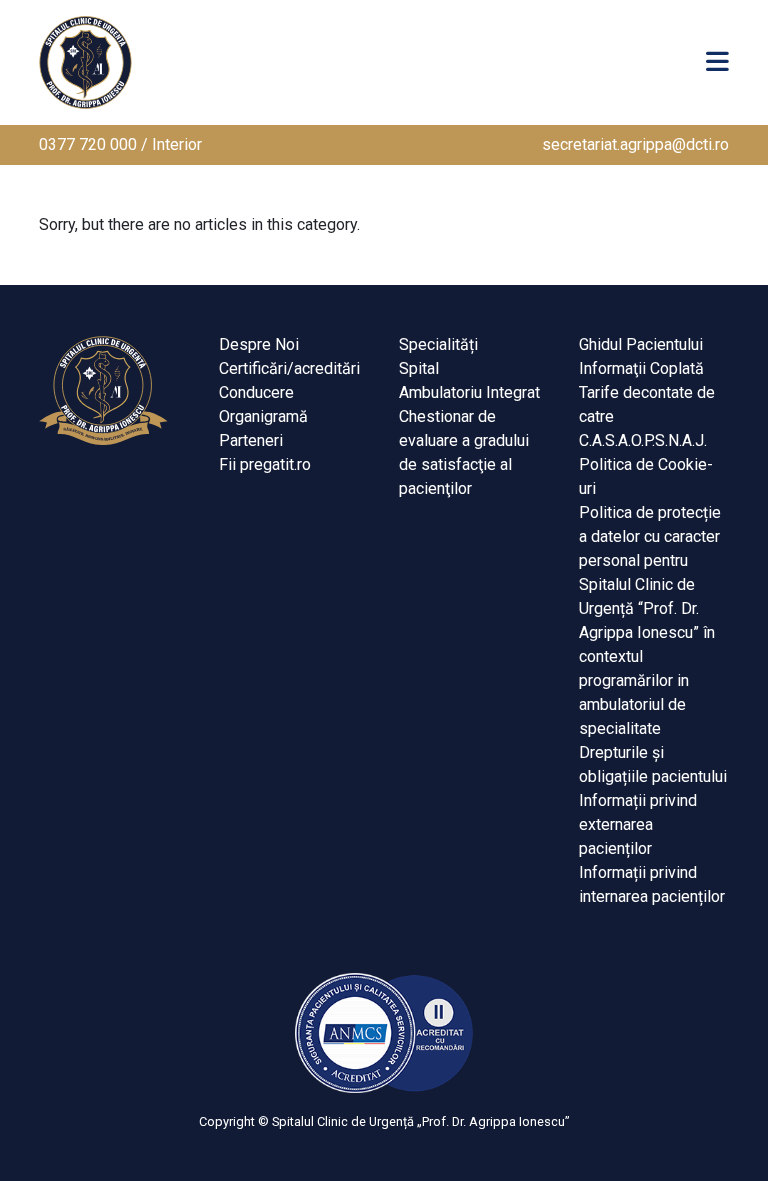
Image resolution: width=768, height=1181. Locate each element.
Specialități (438, 344)
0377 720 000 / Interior (120, 144)
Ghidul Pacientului (641, 344)
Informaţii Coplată (641, 368)
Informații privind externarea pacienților (638, 824)
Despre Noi (259, 344)
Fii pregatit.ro (265, 464)
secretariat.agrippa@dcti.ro (635, 144)
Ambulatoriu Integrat (469, 392)
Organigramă (263, 416)
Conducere (256, 392)
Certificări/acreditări (289, 368)
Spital (419, 368)
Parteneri (251, 440)
